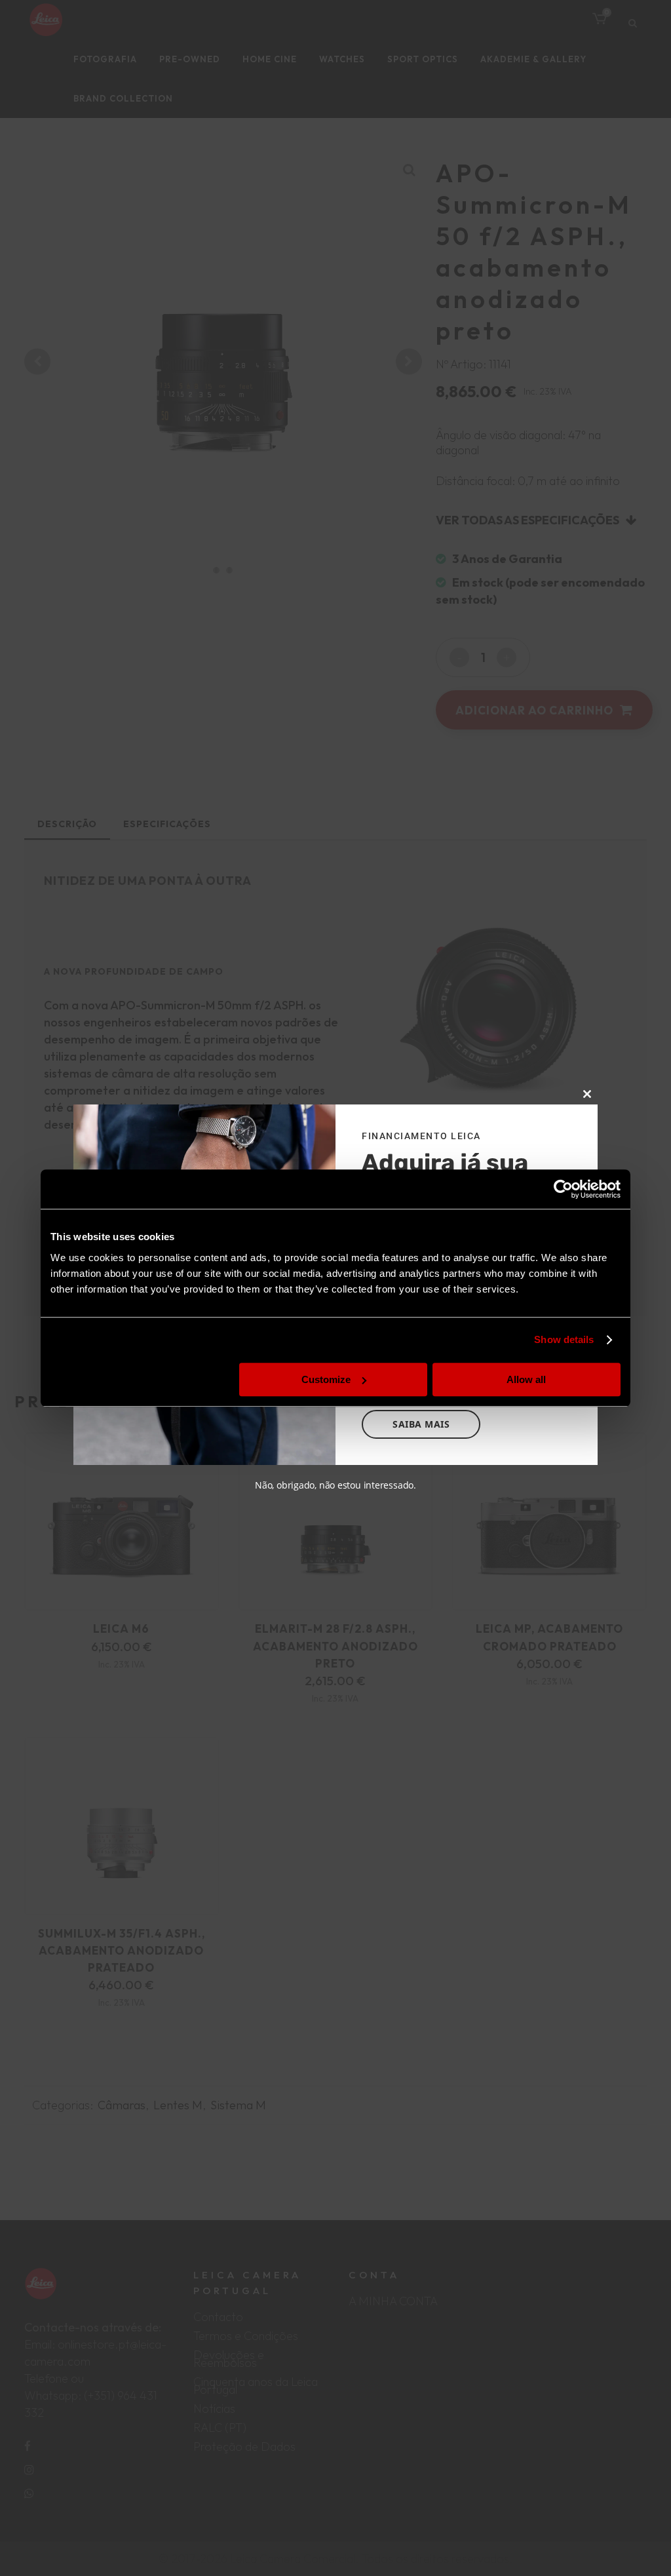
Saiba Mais (421, 1424)
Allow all (526, 1379)
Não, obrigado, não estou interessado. (335, 1485)
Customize (326, 1379)
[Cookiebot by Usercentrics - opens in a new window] (563, 1189)
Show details (564, 1339)
